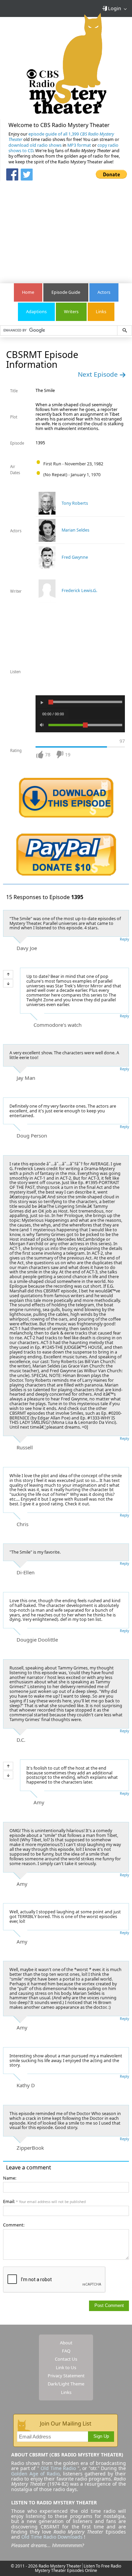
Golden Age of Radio (35, 2474)
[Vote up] (8, 974)
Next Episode (99, 374)
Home (28, 292)
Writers (71, 312)
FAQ (66, 2351)
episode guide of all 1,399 (61, 137)
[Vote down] (8, 983)
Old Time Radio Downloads (53, 2537)
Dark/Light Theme (66, 2384)
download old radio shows (35, 145)
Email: (44, 2202)
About (66, 2343)
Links (101, 312)
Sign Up (101, 2436)
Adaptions (36, 312)
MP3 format (79, 145)
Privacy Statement (66, 2376)
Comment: (14, 2225)
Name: (10, 2178)
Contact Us (66, 2359)
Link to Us (66, 2367)
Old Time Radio (58, 2468)
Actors (104, 292)
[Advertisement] (66, 229)
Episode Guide (66, 292)
